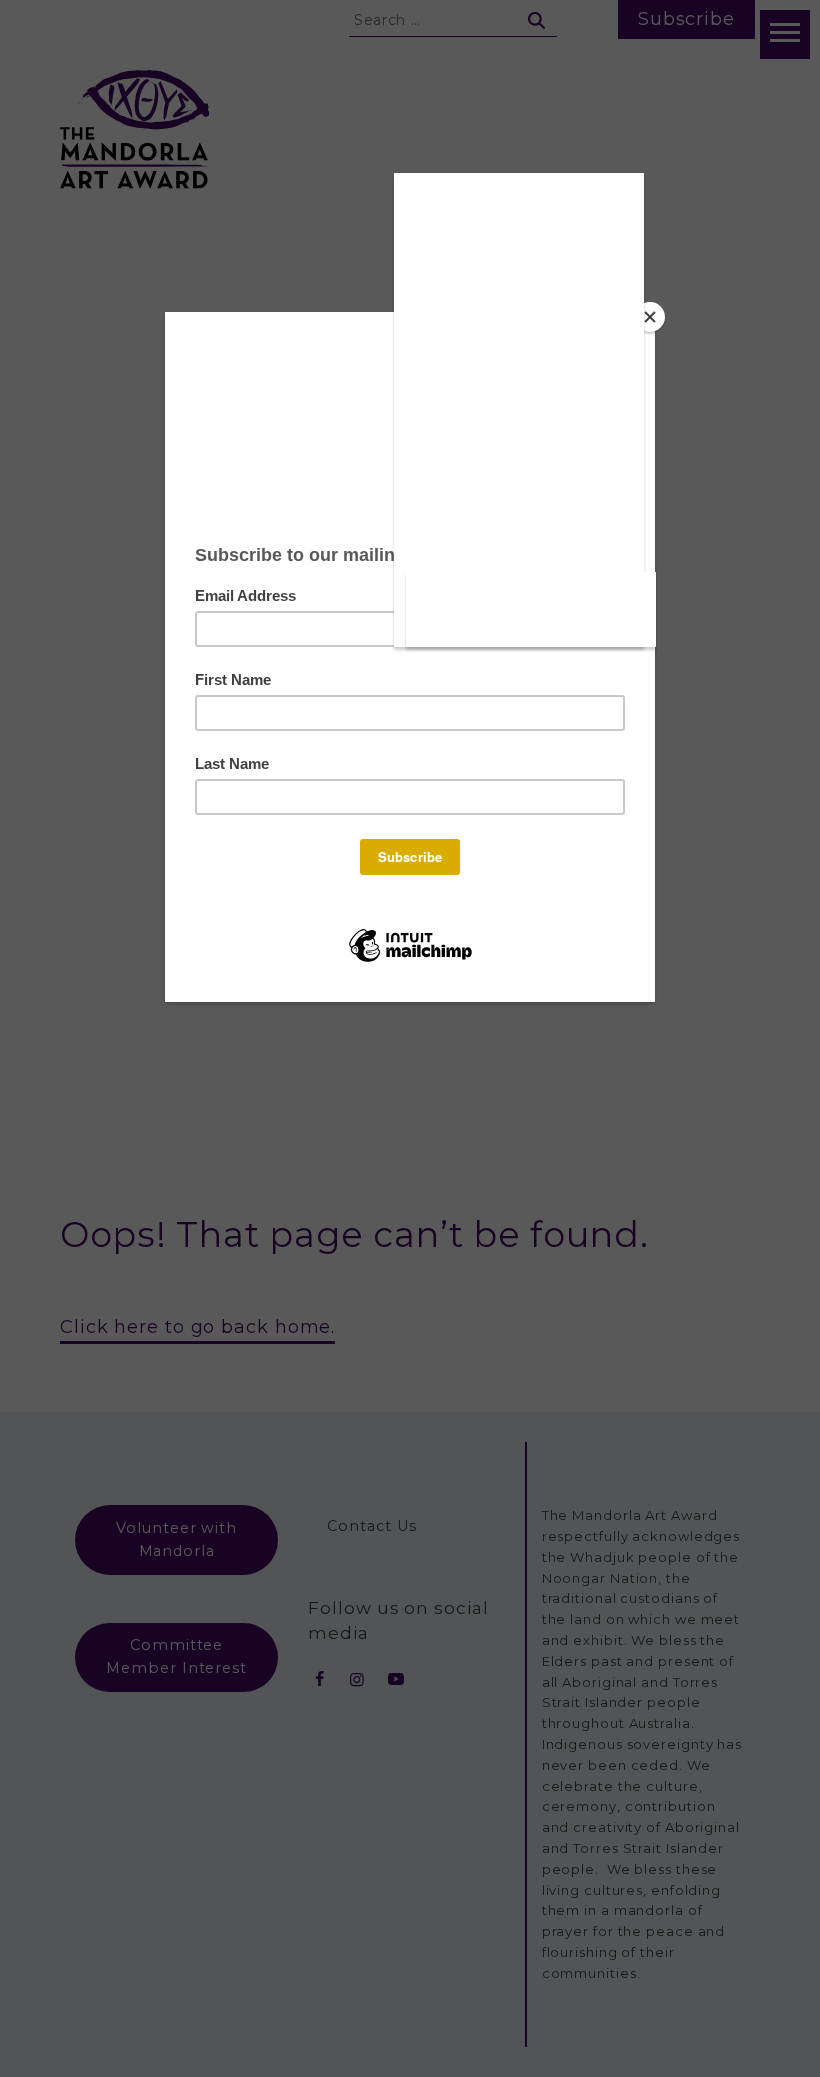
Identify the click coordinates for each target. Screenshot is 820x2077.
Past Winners (519, 217)
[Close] (650, 317)
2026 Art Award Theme (518, 271)
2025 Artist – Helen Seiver (531, 625)
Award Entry (519, 451)
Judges (518, 496)
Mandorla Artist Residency (518, 550)
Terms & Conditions (519, 397)
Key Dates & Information (518, 334)
